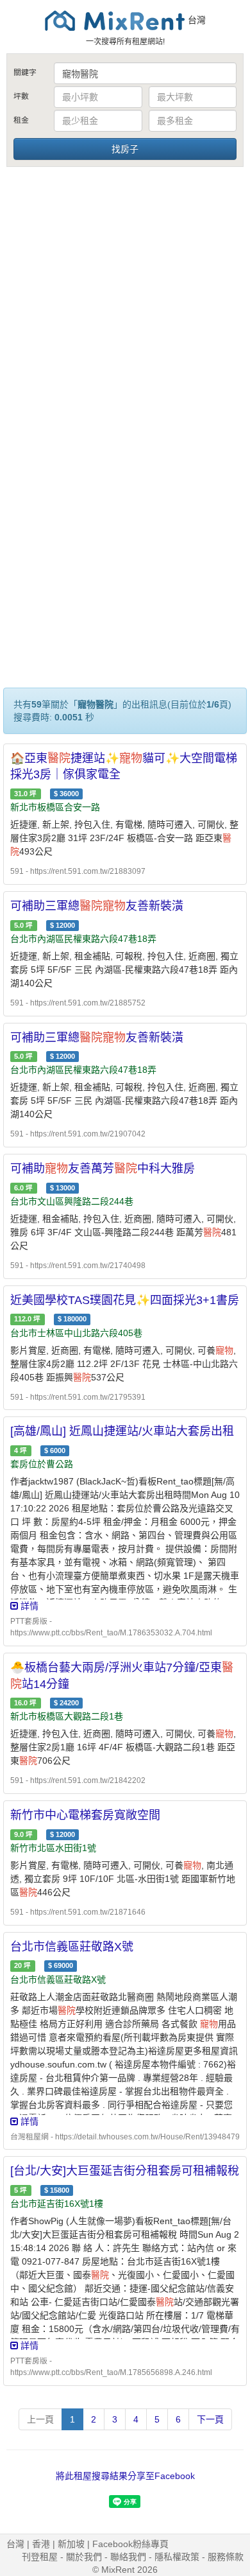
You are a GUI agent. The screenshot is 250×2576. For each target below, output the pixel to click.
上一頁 (40, 2419)
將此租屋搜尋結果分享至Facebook (125, 2476)
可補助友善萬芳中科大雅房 (103, 1169)
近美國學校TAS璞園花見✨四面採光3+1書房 (125, 1300)
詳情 (28, 1606)
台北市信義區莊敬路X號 (72, 1947)
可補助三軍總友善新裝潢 (97, 906)
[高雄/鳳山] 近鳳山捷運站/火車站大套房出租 (122, 1431)
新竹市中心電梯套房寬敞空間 (85, 1815)
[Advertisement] (125, 300)
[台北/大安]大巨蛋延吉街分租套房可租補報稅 (125, 2171)
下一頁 (210, 2419)
